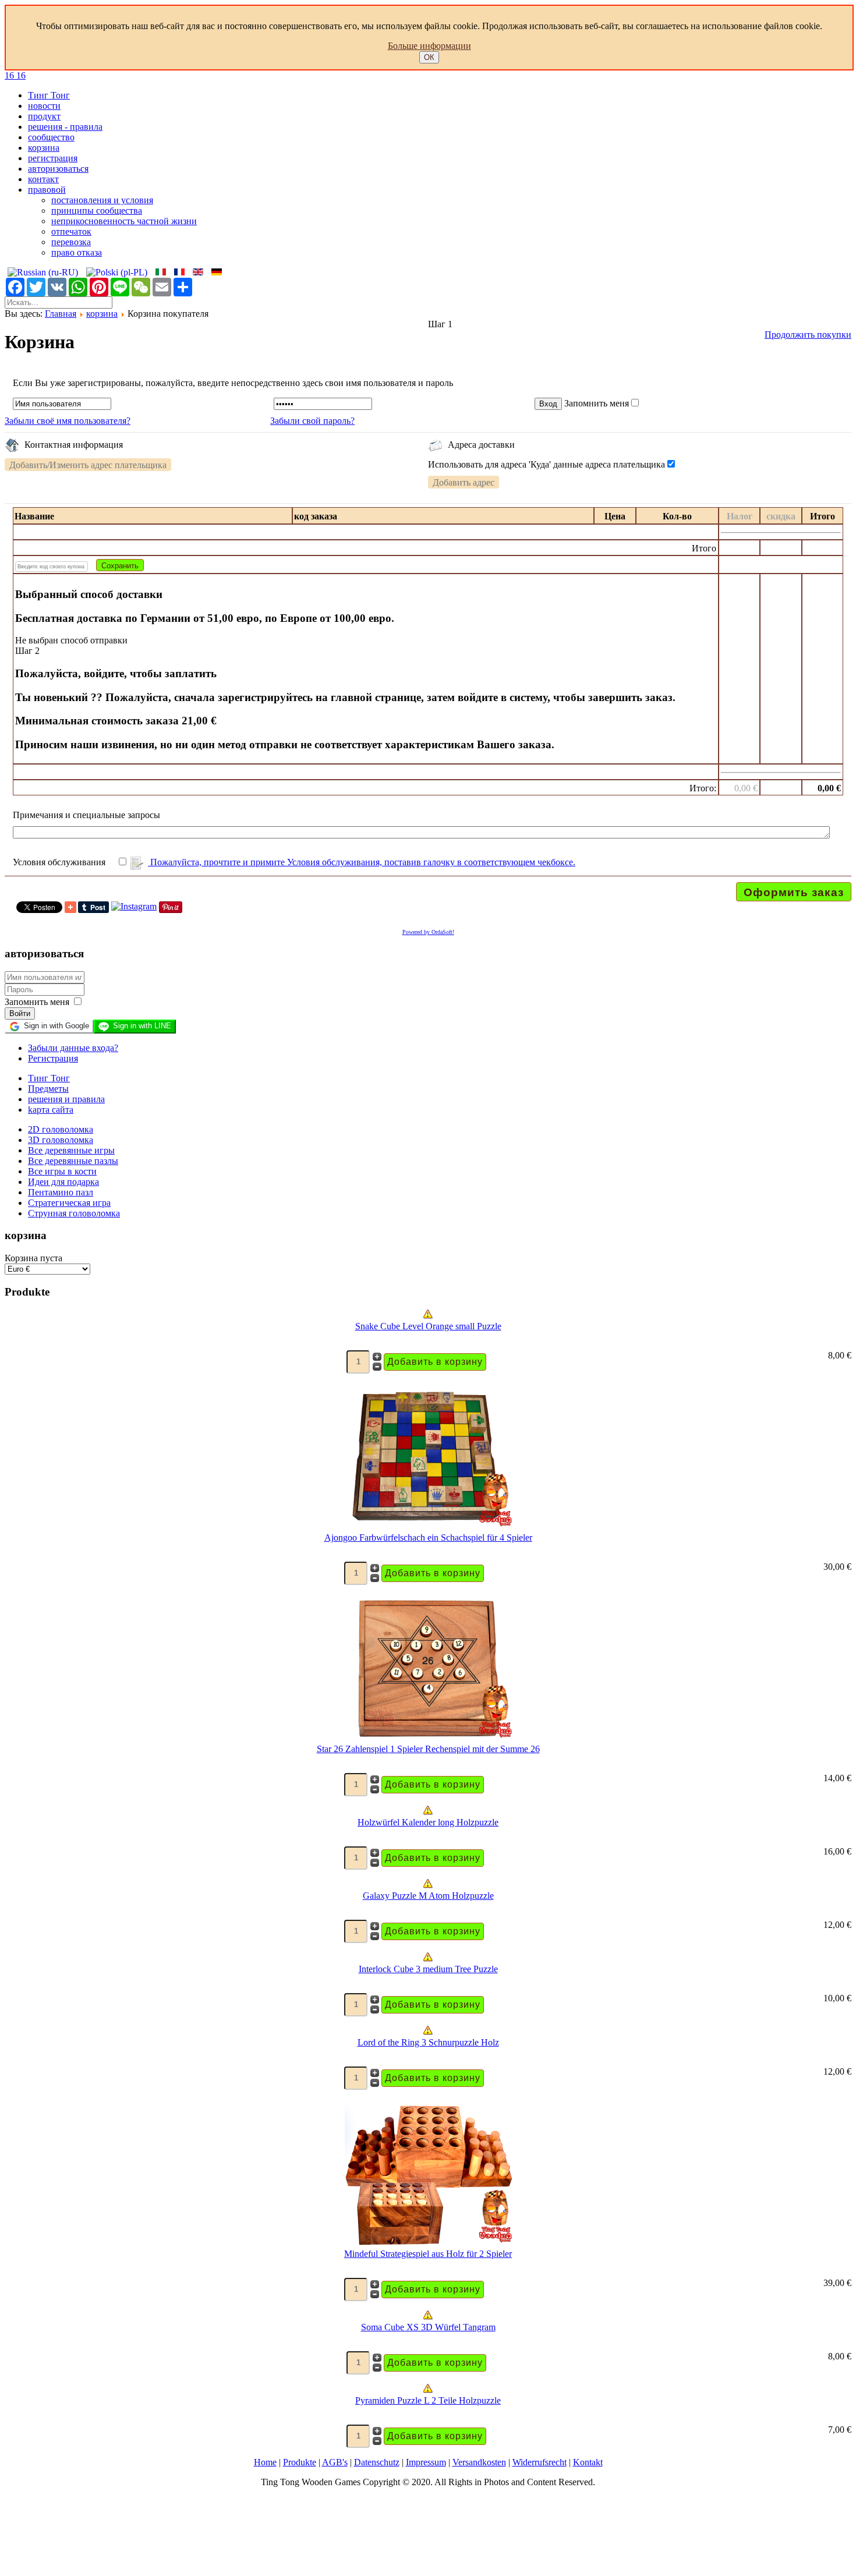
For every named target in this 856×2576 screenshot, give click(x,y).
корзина (44, 148)
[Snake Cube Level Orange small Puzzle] (428, 1316)
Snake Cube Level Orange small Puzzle (428, 1326)
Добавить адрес (464, 482)
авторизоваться (58, 169)
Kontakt (588, 2462)
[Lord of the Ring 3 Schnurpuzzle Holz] (428, 2032)
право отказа (77, 252)
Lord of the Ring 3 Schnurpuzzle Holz (428, 2042)
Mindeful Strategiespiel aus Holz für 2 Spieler (428, 2254)
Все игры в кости (62, 1171)
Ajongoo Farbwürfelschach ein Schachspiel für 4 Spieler (428, 1538)
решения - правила (65, 127)
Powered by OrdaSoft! (428, 932)
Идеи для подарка (63, 1182)
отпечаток (71, 231)
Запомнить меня (597, 403)
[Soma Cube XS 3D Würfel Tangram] (428, 2317)
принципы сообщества (97, 210)
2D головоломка (61, 1129)
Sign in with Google (56, 1026)
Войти (20, 1013)
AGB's (335, 2462)
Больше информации (429, 46)
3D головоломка (61, 1140)
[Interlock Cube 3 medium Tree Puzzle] (428, 1958)
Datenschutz (377, 2462)
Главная (61, 314)
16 (10, 75)
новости (44, 106)
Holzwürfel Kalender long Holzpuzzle (428, 1822)
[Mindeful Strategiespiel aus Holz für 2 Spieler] (428, 2243)
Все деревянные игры (71, 1150)
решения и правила (66, 1099)
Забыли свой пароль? (312, 421)
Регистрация (53, 1058)
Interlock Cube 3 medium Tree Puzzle (428, 1969)
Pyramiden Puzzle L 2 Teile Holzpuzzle (428, 2400)
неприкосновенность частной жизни (124, 221)
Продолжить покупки (808, 335)
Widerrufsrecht (540, 2462)
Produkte (300, 2462)
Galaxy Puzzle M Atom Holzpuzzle (428, 1896)
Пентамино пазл (61, 1192)
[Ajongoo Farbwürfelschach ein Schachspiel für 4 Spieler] (428, 1527)
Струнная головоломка (74, 1213)
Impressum (426, 2462)
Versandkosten (479, 2462)
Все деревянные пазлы (73, 1161)
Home (265, 2462)
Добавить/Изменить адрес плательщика (88, 465)
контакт (43, 179)
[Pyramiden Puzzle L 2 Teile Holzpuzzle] (428, 2390)
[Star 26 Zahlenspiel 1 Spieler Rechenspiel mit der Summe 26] (428, 1738)
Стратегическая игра (69, 1203)
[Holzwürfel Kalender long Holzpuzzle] (428, 1812)
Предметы (48, 1089)
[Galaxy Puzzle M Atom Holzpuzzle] (428, 1885)
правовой (47, 190)
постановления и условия (102, 200)
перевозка (71, 242)
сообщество (51, 137)
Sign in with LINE (142, 1026)
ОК (429, 57)
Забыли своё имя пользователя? (68, 421)
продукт (44, 116)
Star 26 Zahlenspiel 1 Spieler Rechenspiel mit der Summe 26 (428, 1749)
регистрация (53, 158)
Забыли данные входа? (73, 1048)
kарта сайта (51, 1110)
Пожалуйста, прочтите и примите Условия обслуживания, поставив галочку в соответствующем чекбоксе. (362, 862)
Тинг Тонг (49, 95)
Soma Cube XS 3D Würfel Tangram (428, 2327)
